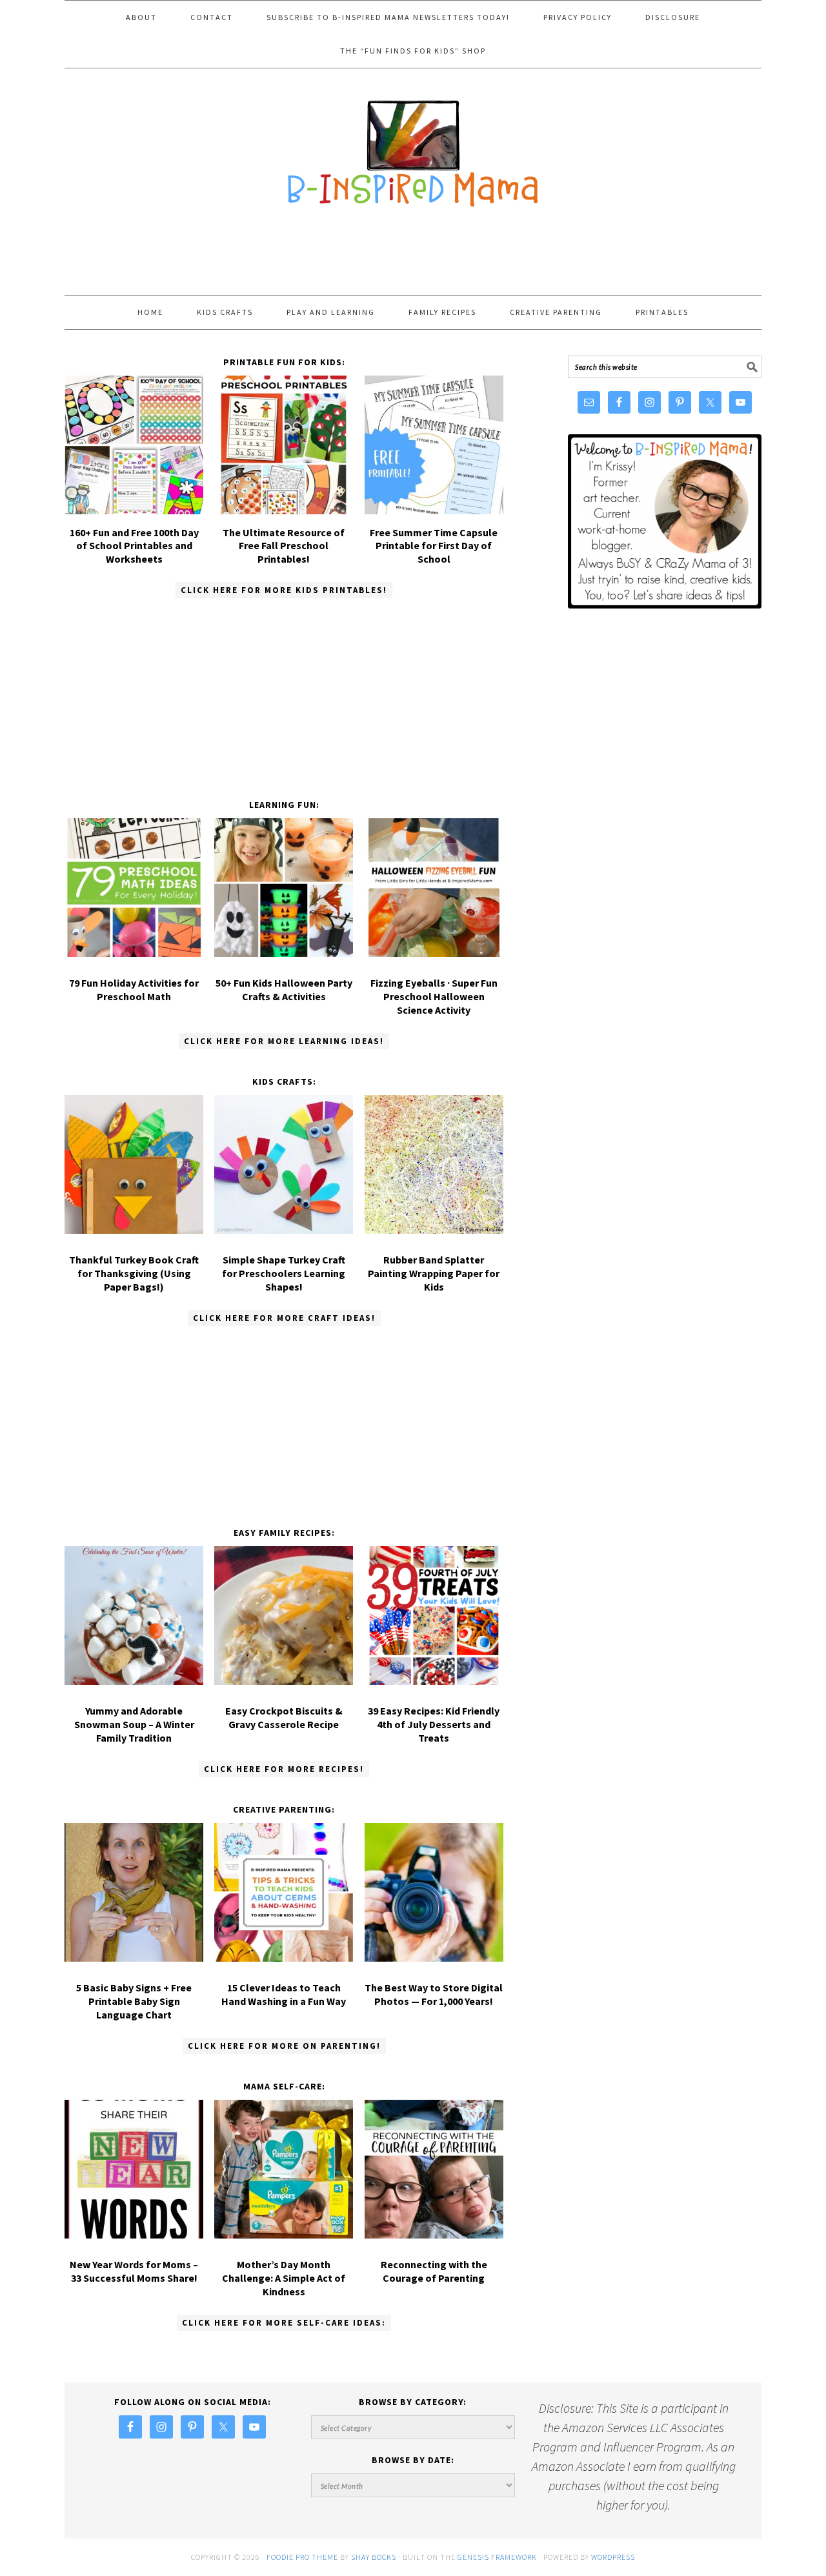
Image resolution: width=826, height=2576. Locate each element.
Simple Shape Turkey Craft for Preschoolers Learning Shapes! (284, 1273)
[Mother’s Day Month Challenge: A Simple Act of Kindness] (284, 2172)
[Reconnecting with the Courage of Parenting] (434, 2172)
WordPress (613, 2557)
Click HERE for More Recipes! (284, 1769)
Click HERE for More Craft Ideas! (284, 1318)
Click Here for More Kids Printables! (284, 590)
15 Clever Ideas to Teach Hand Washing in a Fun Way (284, 1994)
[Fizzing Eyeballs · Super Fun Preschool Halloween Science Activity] (434, 890)
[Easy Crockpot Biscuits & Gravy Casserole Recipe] (284, 1618)
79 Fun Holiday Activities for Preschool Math (134, 990)
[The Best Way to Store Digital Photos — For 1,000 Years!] (434, 1895)
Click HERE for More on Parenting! (284, 2046)
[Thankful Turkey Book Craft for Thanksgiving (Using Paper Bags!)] (134, 1167)
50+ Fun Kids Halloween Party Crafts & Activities (284, 990)
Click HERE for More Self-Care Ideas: (284, 2323)
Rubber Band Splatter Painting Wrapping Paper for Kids (434, 1273)
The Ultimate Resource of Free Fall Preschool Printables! (284, 546)
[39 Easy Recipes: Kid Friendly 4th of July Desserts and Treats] (434, 1618)
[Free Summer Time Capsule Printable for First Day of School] (434, 509)
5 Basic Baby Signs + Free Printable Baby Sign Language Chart (134, 2001)
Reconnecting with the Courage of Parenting (434, 2271)
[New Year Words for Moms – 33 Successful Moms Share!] (134, 2172)
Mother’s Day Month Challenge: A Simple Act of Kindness (284, 2278)
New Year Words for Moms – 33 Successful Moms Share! (134, 2271)
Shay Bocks (374, 2557)
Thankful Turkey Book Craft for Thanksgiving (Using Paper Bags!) (134, 1273)
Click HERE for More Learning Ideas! (284, 1041)
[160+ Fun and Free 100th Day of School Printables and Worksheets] (134, 509)
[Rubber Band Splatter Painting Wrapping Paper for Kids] (434, 1167)
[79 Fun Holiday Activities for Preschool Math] (134, 890)
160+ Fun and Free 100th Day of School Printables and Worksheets (134, 546)
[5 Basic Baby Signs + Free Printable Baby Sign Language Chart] (134, 1895)
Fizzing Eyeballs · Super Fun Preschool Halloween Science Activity (434, 996)
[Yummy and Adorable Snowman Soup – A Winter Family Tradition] (134, 1618)
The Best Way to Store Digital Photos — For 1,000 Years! (434, 1994)
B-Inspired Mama (413, 147)
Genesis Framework (497, 2557)
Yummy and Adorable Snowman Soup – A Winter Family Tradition (134, 1724)
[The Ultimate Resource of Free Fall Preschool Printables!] (284, 509)
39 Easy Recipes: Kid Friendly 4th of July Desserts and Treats (434, 1724)
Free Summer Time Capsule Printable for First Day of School (434, 546)
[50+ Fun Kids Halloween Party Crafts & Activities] (284, 890)
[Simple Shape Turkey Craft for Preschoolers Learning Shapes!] (284, 1167)
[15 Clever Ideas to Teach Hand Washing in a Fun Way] (284, 1895)
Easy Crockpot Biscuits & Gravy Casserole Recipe (284, 1717)
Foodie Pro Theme (302, 2557)
